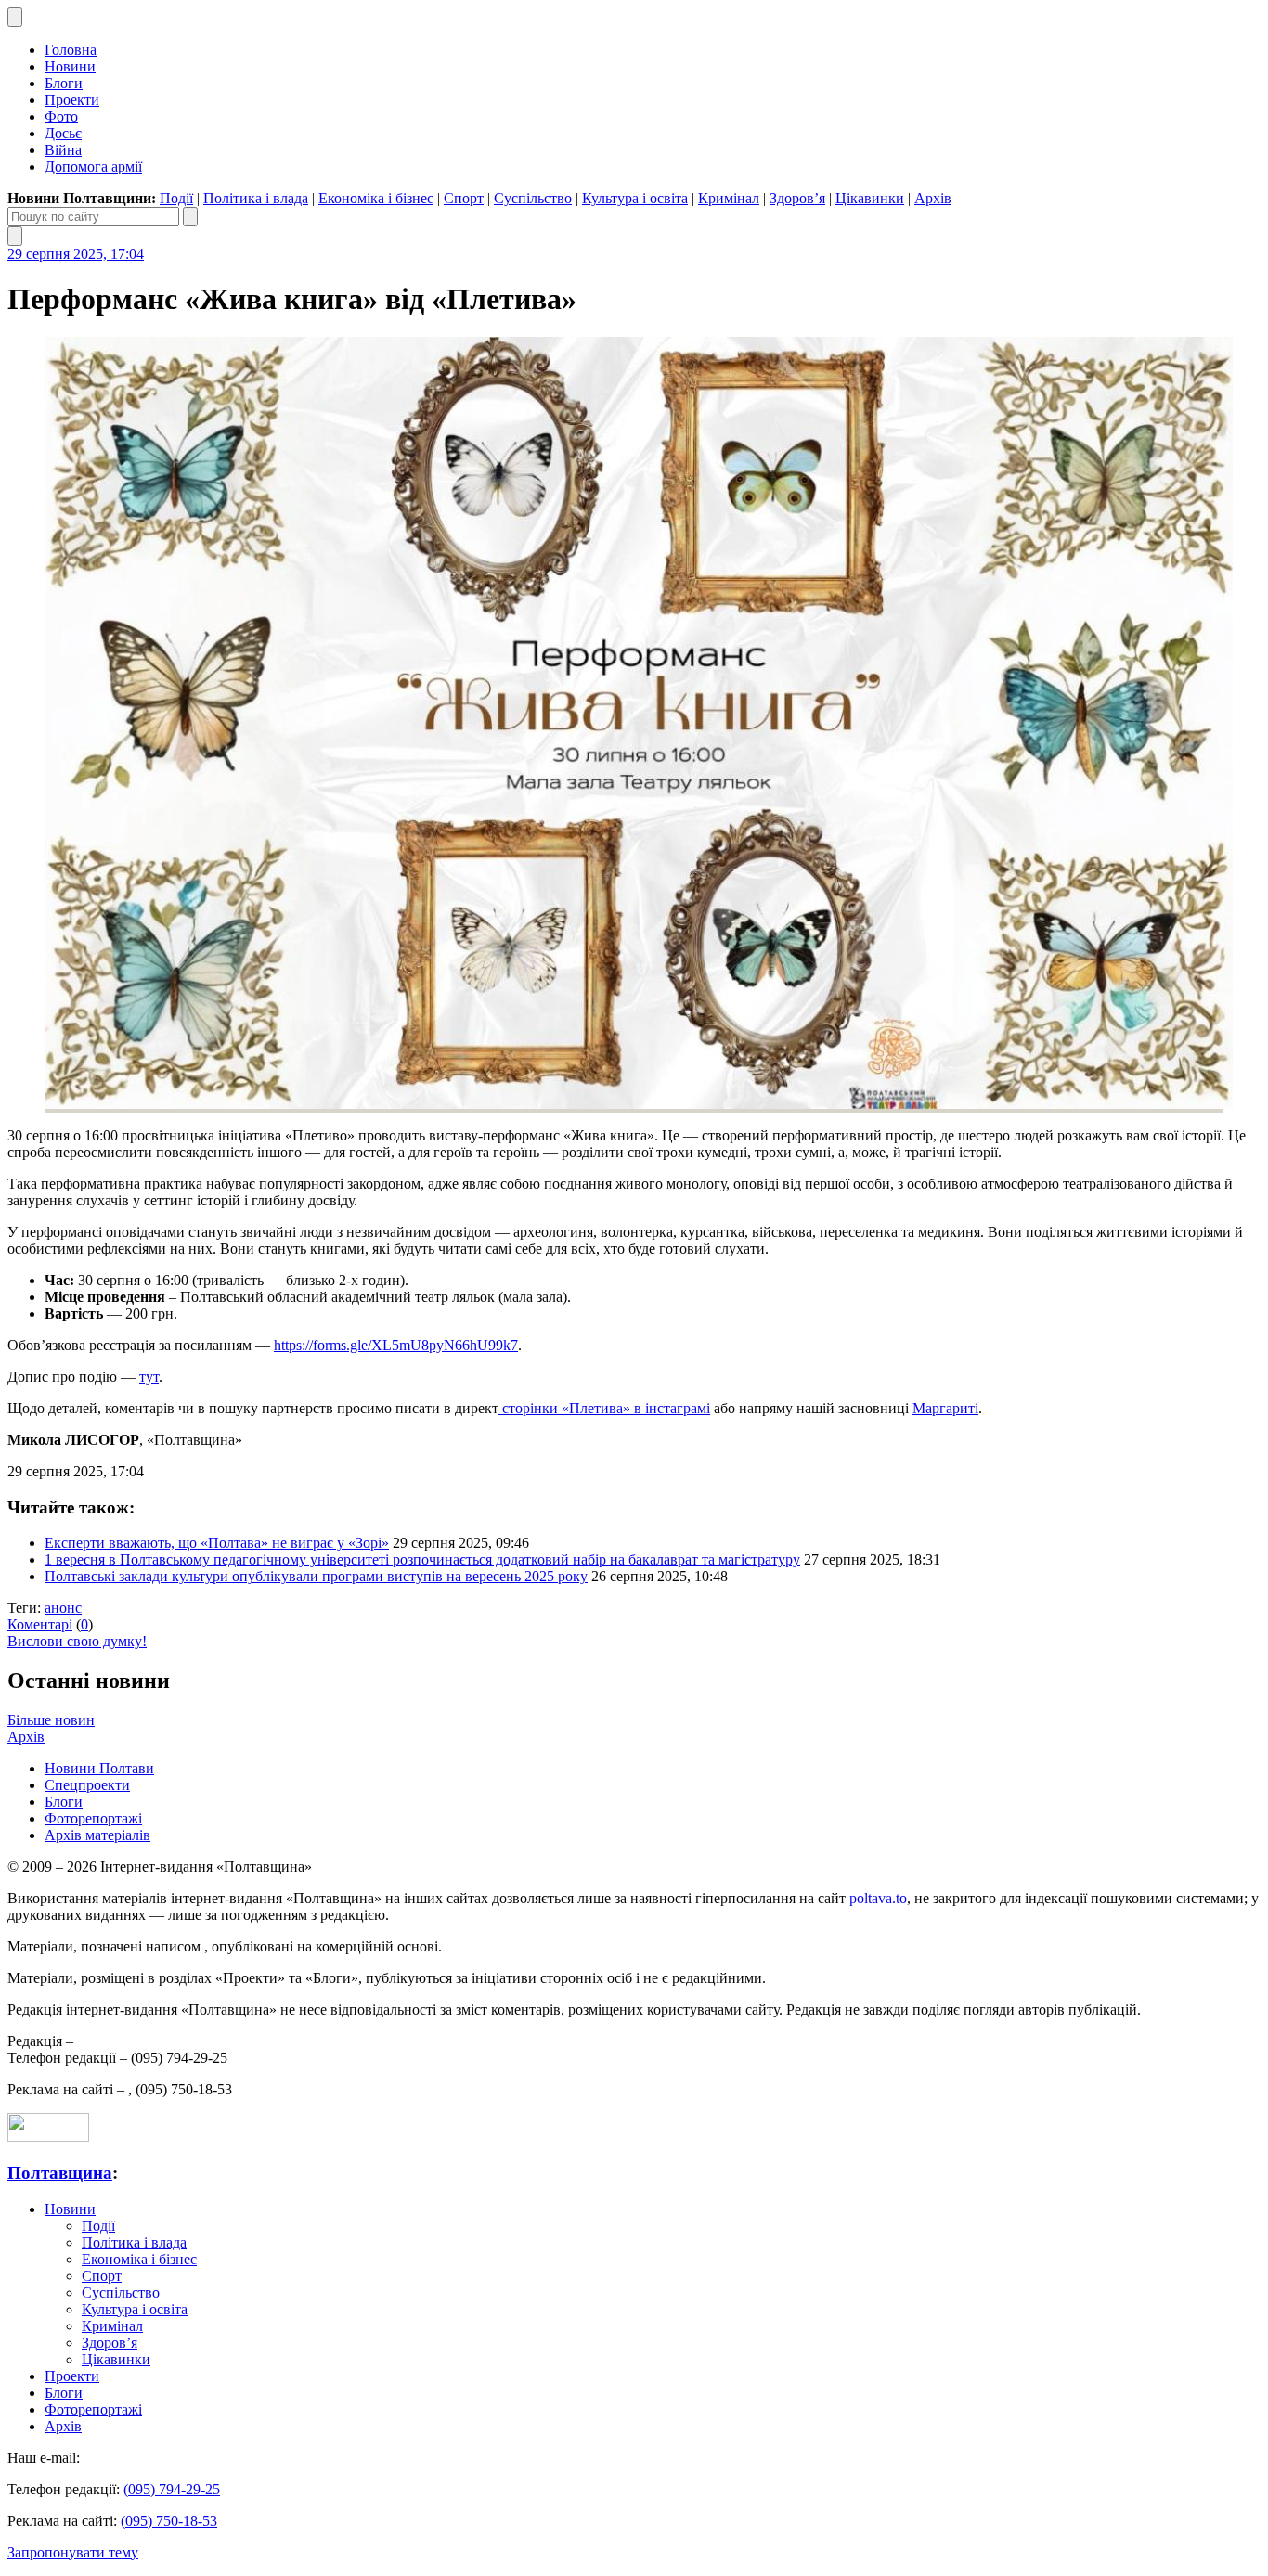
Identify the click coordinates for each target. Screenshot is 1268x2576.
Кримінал (729, 198)
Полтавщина (60, 2173)
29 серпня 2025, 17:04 (76, 254)
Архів (933, 198)
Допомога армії (93, 167)
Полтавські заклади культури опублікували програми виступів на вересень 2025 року (316, 1576)
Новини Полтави (99, 1768)
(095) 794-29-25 (172, 2489)
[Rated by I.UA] (48, 2137)
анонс (63, 1608)
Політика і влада (256, 198)
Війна (63, 150)
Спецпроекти (87, 1785)
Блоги (64, 83)
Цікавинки (870, 198)
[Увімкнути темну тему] (15, 17)
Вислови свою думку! (77, 1641)
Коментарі (40, 1624)
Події (176, 198)
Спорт (464, 198)
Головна (71, 50)
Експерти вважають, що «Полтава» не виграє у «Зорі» (217, 1543)
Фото (61, 116)
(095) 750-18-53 (169, 2521)
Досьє (63, 133)
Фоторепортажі (93, 1818)
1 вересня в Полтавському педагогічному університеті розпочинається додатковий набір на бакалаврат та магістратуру (422, 1559)
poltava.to (878, 1898)
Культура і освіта (635, 198)
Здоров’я (797, 198)
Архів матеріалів (97, 1835)
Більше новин (51, 1720)
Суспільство (533, 198)
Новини (70, 66)
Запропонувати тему (73, 2552)
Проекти (72, 100)
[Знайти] (190, 217)
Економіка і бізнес (376, 198)
